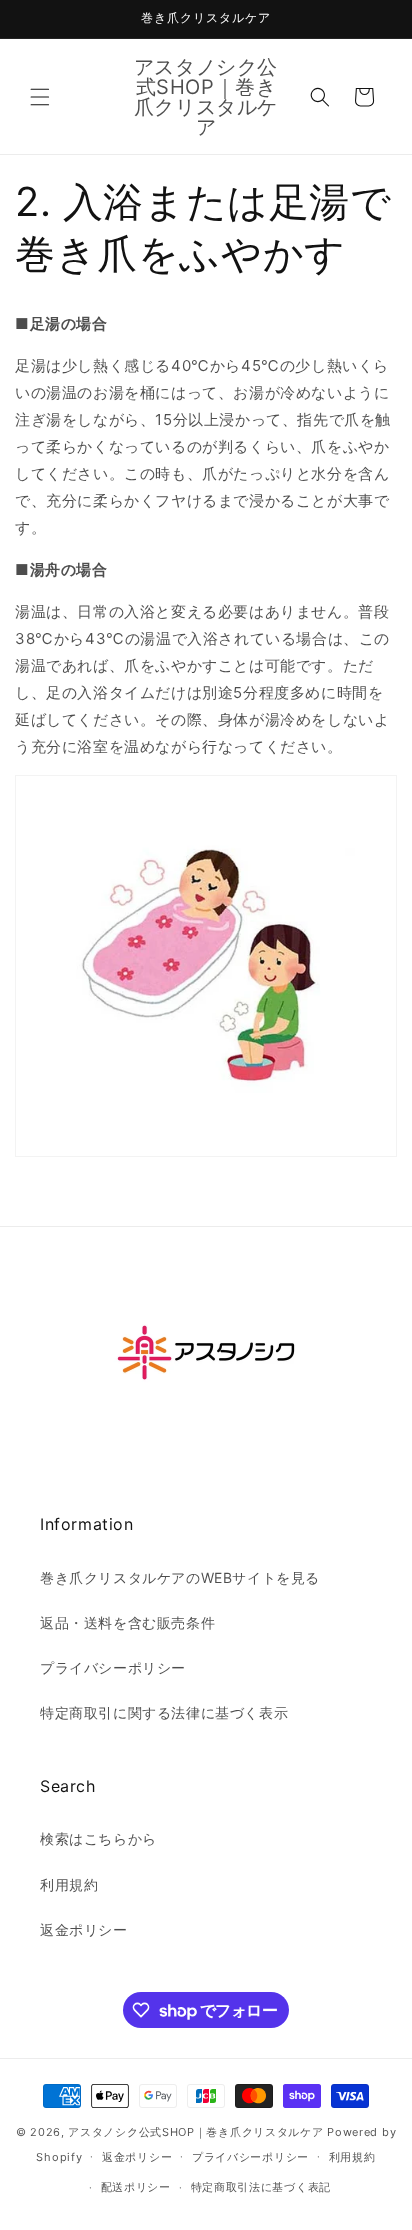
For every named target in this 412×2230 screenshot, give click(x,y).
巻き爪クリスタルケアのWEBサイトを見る (180, 1577)
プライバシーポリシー (113, 1667)
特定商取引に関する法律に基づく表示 (164, 1712)
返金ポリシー (84, 1929)
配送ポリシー (136, 2187)
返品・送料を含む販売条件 (127, 1622)
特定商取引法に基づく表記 (261, 2187)
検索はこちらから (98, 1838)
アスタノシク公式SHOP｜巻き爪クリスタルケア (195, 2132)
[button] (40, 97)
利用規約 (69, 1884)
